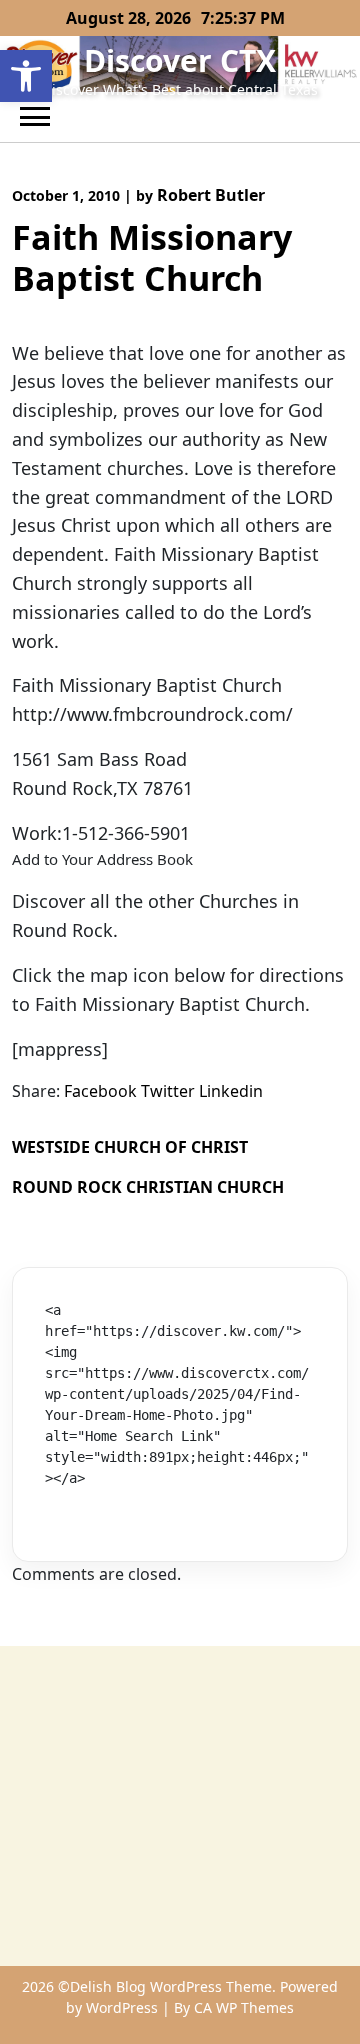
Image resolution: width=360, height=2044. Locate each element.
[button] (26, 76)
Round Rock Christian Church (148, 1187)
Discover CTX (180, 60)
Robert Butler (211, 195)
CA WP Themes (244, 2007)
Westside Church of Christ (130, 1147)
